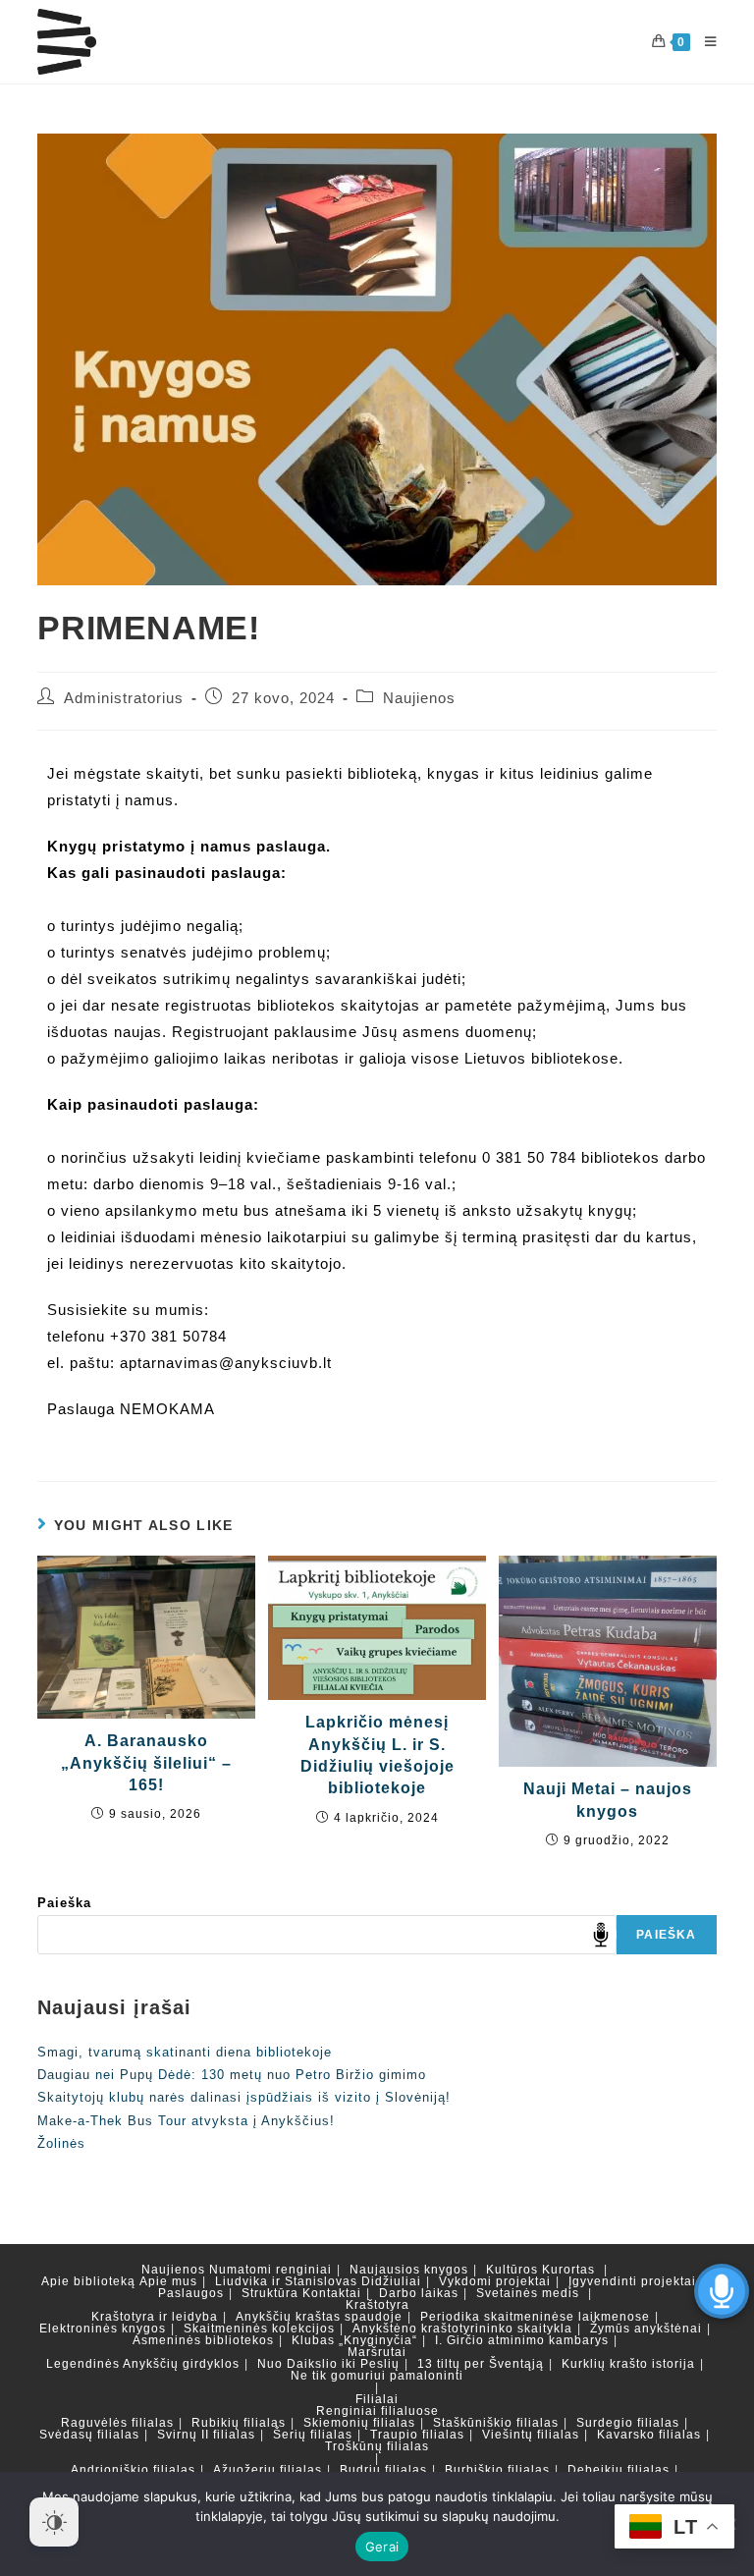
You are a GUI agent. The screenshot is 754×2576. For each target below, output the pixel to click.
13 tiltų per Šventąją (481, 2364)
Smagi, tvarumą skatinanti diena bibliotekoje (185, 2052)
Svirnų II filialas (206, 2435)
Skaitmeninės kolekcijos (259, 2329)
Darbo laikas (419, 2293)
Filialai (377, 2399)
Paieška (64, 1903)
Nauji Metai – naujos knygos (608, 1800)
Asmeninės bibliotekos (203, 2340)
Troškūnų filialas (377, 2446)
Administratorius (124, 698)
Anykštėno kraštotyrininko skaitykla (462, 2329)
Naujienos (419, 698)
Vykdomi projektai (495, 2281)
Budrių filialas (383, 2470)
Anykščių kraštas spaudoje (319, 2317)
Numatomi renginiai (270, 2270)
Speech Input (601, 1935)
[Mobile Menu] (703, 42)
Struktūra (270, 2293)
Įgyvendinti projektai (632, 2281)
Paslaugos (191, 2293)
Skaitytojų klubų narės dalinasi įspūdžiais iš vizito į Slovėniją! (244, 2097)
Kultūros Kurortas (540, 2270)
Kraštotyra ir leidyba (155, 2317)
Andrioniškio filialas (133, 2470)
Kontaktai (332, 2293)
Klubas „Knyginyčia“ (354, 2340)
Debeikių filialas (619, 2470)
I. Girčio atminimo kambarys (522, 2340)
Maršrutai (377, 2352)
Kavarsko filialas (649, 2435)
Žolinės (61, 2143)
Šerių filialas (313, 2435)
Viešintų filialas (531, 2435)
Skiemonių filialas (359, 2423)
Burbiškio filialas (497, 2470)
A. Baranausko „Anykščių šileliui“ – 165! (146, 1763)
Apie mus (168, 2281)
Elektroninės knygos (103, 2329)
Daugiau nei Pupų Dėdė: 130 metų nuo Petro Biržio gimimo (232, 2075)
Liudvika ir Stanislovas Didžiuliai (318, 2281)
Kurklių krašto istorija (628, 2364)
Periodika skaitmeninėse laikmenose (535, 2317)
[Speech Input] (327, 1935)
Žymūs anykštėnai (646, 2329)
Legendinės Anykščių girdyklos (143, 2364)
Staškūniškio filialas (496, 2423)
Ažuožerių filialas (268, 2470)
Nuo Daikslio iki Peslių (328, 2364)
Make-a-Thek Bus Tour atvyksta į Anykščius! (186, 2121)
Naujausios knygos (409, 2270)
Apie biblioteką (88, 2281)
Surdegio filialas (628, 2423)
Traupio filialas (417, 2435)
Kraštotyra (377, 2305)
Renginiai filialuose (377, 2411)
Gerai (382, 2547)
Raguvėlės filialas (117, 2423)
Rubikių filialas (239, 2423)
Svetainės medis (528, 2293)
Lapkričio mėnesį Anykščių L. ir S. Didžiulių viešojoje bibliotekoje (377, 1755)
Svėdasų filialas (89, 2435)
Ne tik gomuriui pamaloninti (377, 2376)
